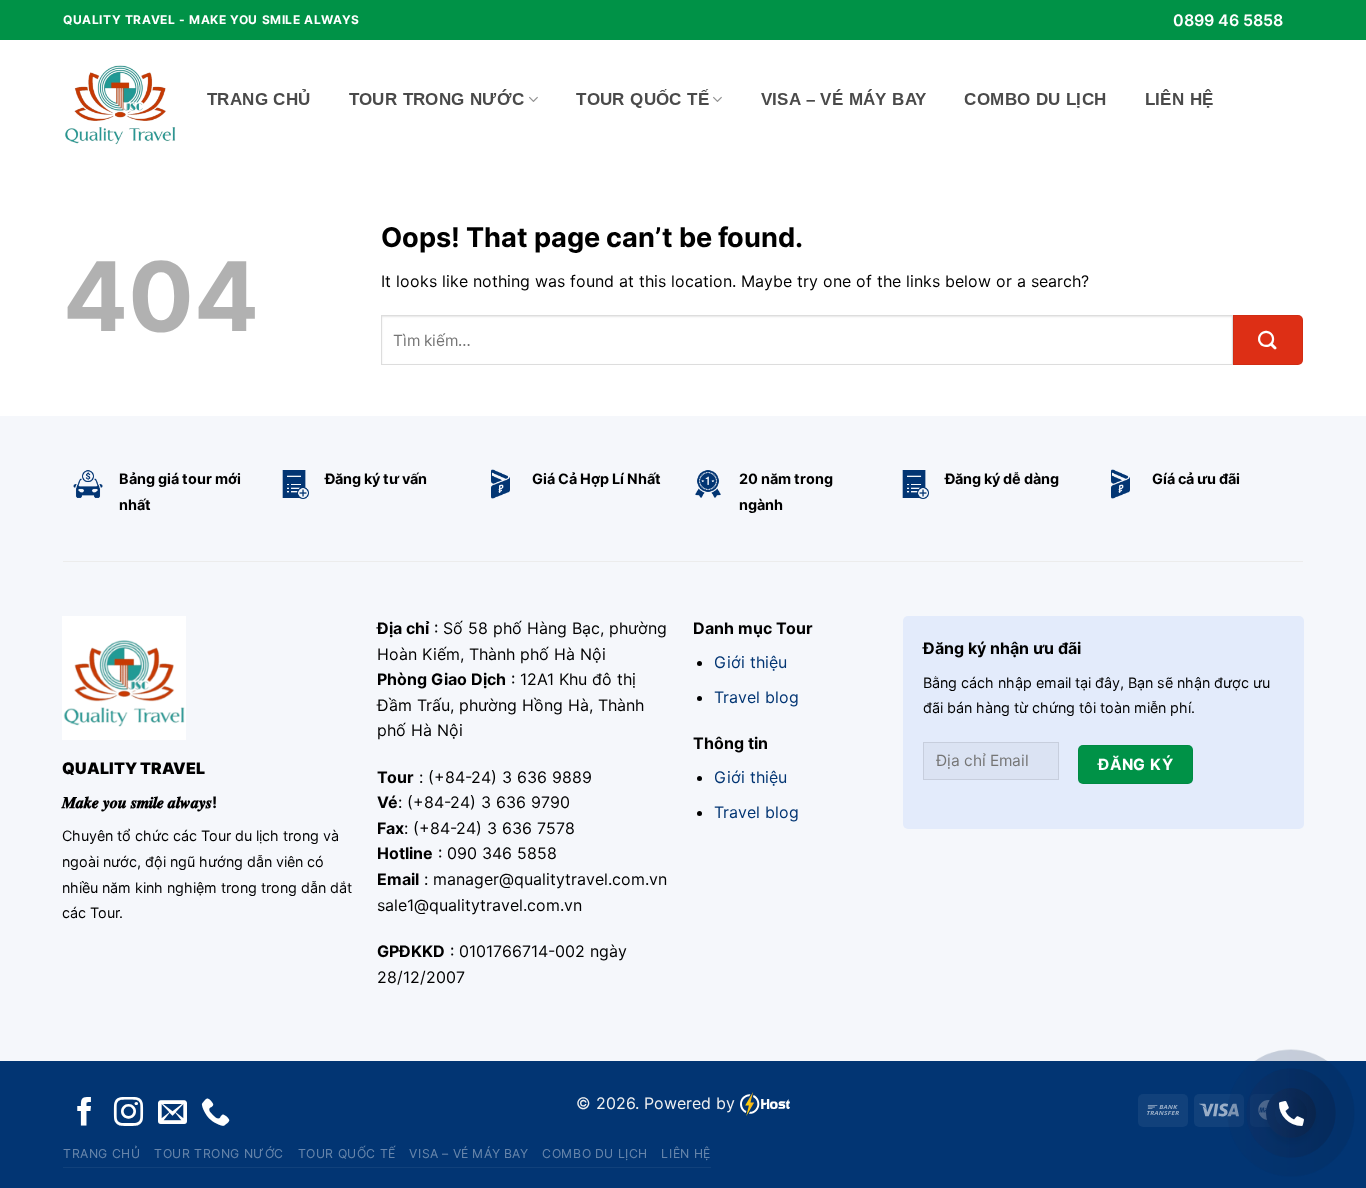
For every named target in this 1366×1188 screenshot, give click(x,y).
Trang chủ (259, 99)
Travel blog (756, 697)
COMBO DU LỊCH (1035, 99)
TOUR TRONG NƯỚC (437, 99)
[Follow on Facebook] (84, 1113)
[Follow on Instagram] (128, 1113)
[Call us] (215, 1113)
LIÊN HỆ (1179, 99)
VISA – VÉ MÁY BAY (844, 99)
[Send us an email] (172, 1113)
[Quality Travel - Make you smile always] (120, 100)
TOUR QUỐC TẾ (642, 99)
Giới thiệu (750, 662)
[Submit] (1268, 340)
